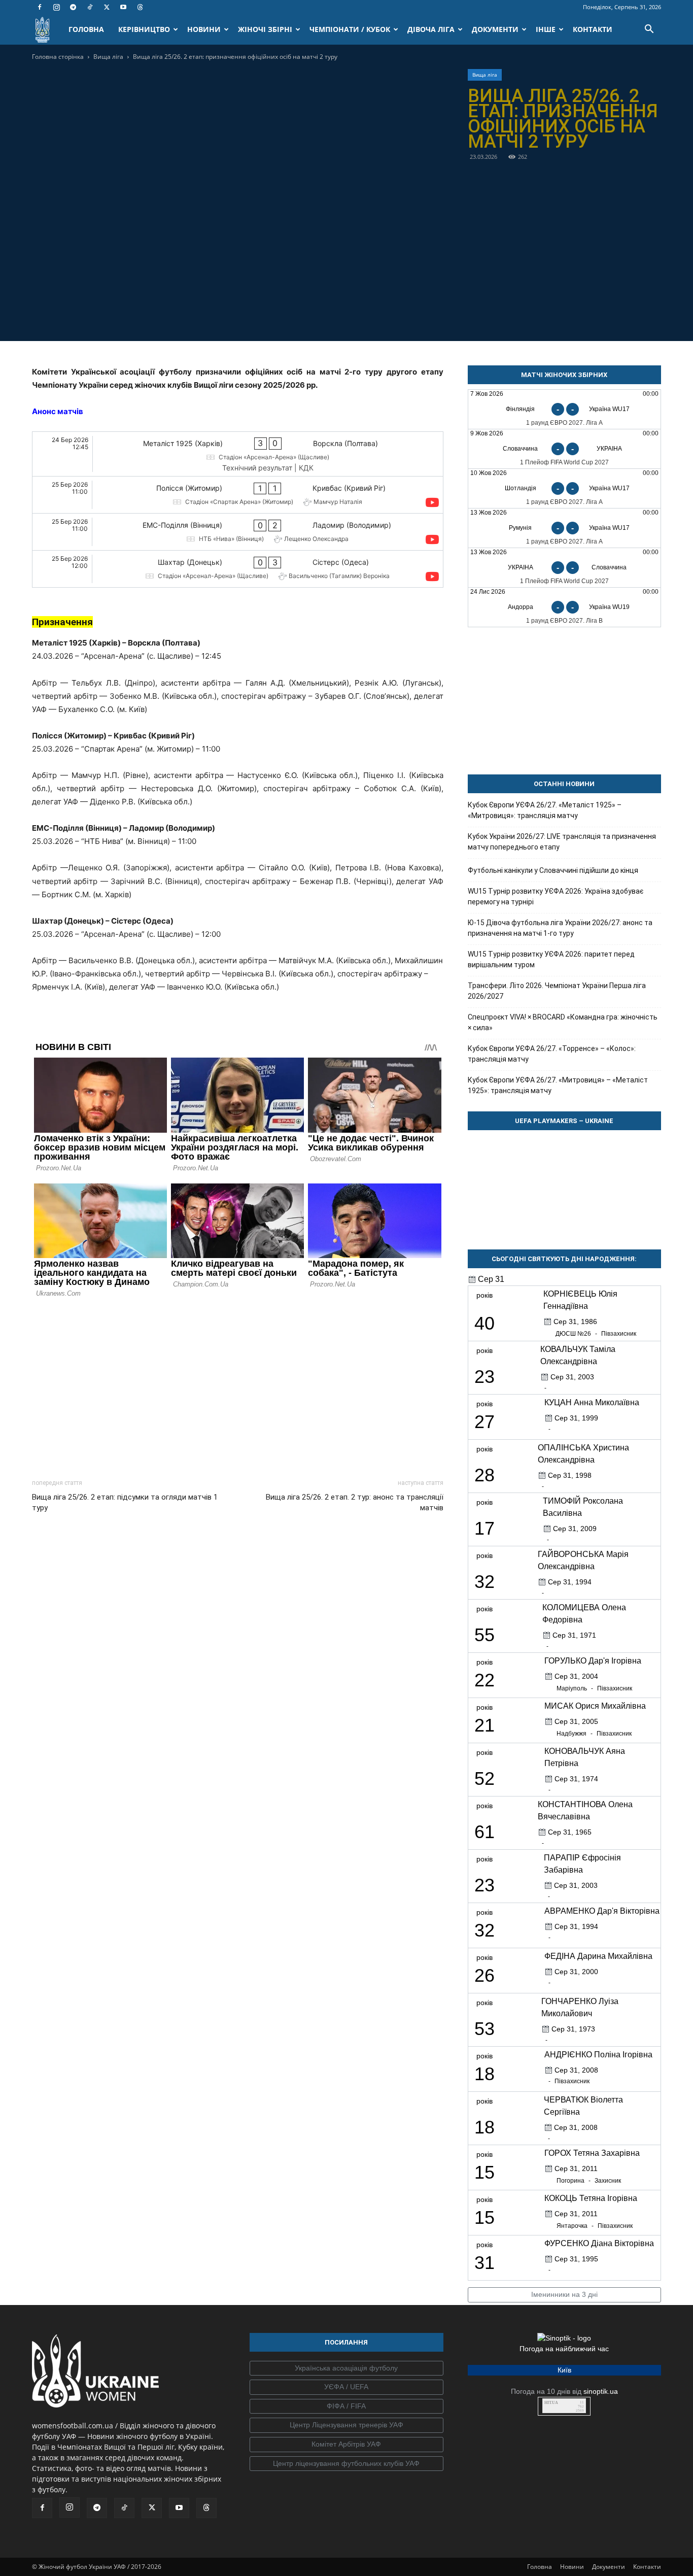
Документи (609, 2567)
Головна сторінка (58, 57)
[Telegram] (73, 7)
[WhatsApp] (272, 317)
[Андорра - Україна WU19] (564, 607)
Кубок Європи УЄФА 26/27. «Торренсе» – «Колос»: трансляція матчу (552, 1054)
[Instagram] (56, 7)
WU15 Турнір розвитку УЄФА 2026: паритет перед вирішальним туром (551, 959)
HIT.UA (551, 2403)
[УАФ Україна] (346, 2368)
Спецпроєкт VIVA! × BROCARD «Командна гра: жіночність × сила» (563, 1022)
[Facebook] (40, 7)
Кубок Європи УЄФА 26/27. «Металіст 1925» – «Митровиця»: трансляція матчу (545, 810)
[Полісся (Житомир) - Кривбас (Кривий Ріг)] (238, 495)
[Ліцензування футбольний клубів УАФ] (346, 2464)
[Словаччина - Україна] (564, 449)
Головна (540, 2567)
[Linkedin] (296, 317)
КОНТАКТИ (593, 29)
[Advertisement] (238, 1385)
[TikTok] (90, 7)
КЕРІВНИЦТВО (144, 29)
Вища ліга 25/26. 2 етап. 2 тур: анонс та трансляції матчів (354, 1502)
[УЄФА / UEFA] (346, 2387)
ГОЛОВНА (86, 29)
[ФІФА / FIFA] (346, 2406)
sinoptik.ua (601, 2391)
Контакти (647, 2567)
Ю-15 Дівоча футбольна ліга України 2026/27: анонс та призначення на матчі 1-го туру (560, 928)
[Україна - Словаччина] (564, 568)
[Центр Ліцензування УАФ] (346, 2425)
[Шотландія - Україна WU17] (564, 488)
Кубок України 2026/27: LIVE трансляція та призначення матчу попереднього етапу (562, 842)
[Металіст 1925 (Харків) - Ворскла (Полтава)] (238, 454)
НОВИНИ (204, 29)
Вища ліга (108, 57)
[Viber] (249, 317)
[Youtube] (123, 7)
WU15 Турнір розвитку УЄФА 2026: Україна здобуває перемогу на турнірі (556, 896)
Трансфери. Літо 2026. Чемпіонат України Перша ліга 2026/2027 (557, 991)
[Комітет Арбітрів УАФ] (346, 2445)
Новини (572, 2567)
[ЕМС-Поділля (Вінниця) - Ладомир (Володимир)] (238, 532)
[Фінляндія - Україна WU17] (564, 409)
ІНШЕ (546, 29)
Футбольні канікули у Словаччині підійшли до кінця (553, 870)
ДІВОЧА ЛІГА (431, 29)
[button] (649, 30)
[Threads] (140, 7)
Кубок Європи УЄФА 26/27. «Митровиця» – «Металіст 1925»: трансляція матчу (558, 1085)
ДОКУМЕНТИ (495, 29)
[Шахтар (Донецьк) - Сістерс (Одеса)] (238, 569)
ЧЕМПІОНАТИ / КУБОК (350, 29)
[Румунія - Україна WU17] (564, 528)
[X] (107, 7)
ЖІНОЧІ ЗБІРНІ (265, 29)
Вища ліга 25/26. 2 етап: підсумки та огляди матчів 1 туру (125, 1502)
